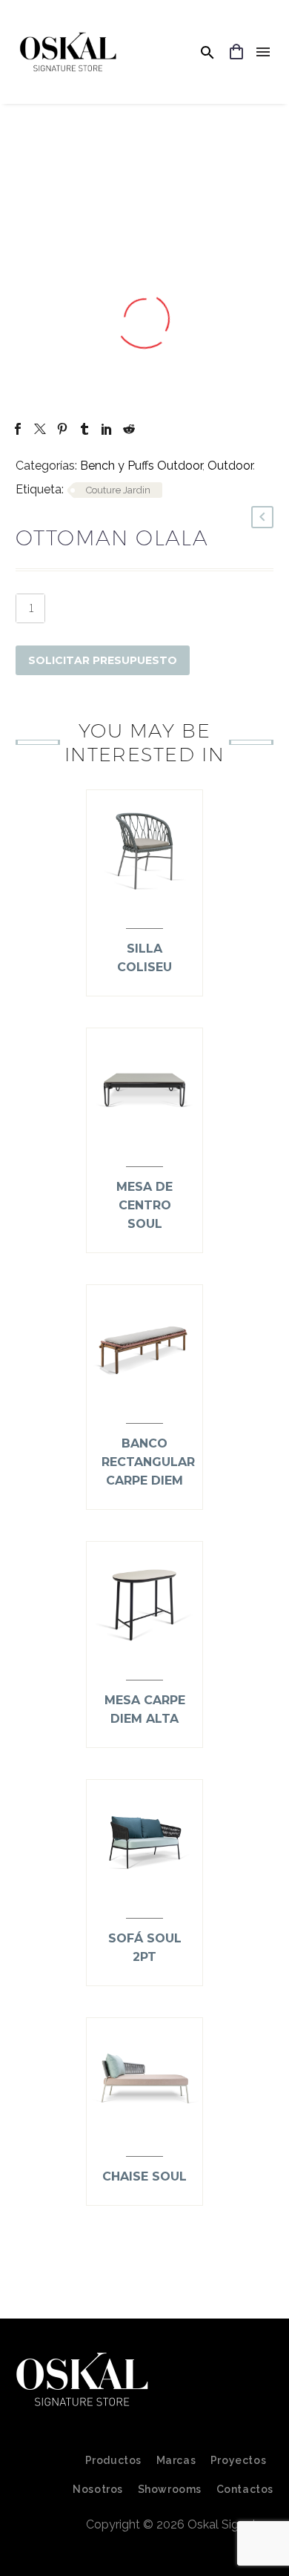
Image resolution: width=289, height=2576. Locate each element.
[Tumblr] (84, 429)
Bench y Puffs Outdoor (141, 466)
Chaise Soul (144, 2176)
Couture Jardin (118, 490)
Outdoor (230, 466)
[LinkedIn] (107, 429)
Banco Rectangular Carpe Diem (148, 1462)
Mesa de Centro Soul (144, 1205)
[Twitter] (40, 429)
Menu (263, 52)
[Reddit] (129, 429)
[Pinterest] (62, 429)
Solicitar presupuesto (103, 660)
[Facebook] (18, 429)
